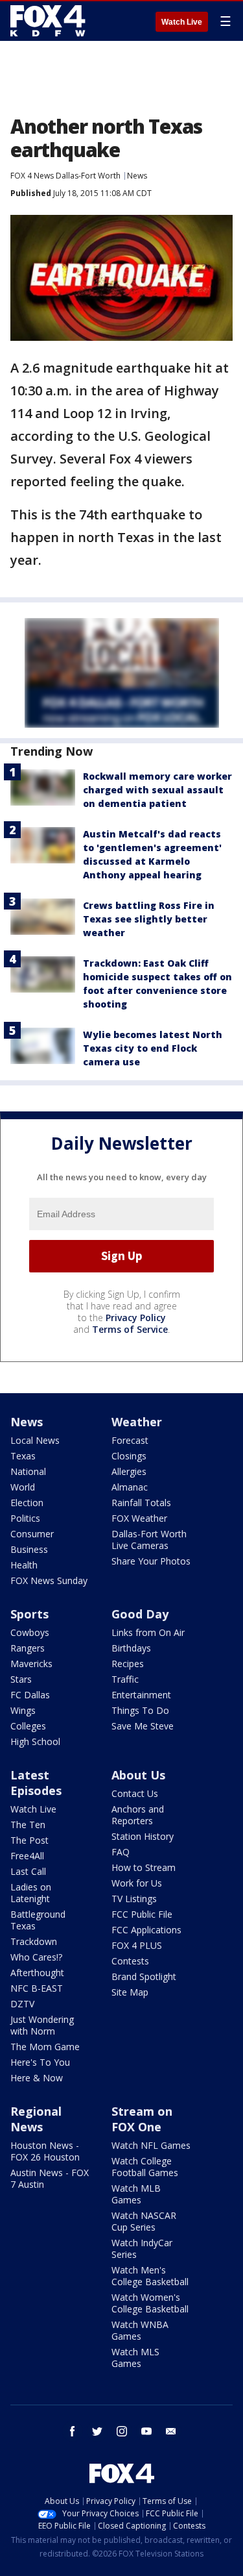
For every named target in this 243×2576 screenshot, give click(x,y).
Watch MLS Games (135, 2358)
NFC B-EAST (37, 1988)
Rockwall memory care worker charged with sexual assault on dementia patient (157, 790)
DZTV (22, 2004)
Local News (35, 1440)
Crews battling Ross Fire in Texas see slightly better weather (149, 919)
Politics (25, 1518)
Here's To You (40, 2062)
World (23, 1487)
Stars (21, 1679)
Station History (143, 1836)
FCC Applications (146, 1930)
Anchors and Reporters (138, 1815)
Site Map (130, 1992)
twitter (97, 2431)
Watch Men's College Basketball (150, 2276)
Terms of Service (130, 1329)
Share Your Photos (151, 1561)
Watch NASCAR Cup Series (144, 2221)
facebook (73, 2431)
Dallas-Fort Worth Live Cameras (149, 1540)
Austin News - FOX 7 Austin (50, 2178)
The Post (29, 1840)
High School (35, 1741)
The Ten (28, 1825)
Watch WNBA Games (140, 2330)
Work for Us (137, 1883)
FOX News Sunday (49, 1580)
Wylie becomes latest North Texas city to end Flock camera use (153, 1048)
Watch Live (182, 22)
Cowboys (30, 1632)
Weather (137, 1422)
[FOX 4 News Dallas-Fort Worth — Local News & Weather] (48, 21)
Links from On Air (148, 1632)
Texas (23, 1456)
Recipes (128, 1664)
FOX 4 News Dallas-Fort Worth (65, 176)
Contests (130, 1961)
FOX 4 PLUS (137, 1945)
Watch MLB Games (136, 2194)
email (171, 2431)
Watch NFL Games (151, 2145)
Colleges (28, 1726)
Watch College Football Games (145, 2167)
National (28, 1471)
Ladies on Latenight (31, 1893)
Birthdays (131, 1648)
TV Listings (134, 1899)
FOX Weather (139, 1518)
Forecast (130, 1440)
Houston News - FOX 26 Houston (45, 2151)
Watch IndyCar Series (142, 2248)
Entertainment (141, 1695)
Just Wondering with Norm (42, 2025)
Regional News (36, 2119)
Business (29, 1549)
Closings (129, 1456)
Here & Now (37, 2078)
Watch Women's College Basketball (150, 2303)
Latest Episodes (36, 1783)
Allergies (129, 1471)
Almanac (130, 1487)
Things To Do (140, 1710)
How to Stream (144, 1867)
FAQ (121, 1852)
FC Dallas (30, 1695)
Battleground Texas (38, 1920)
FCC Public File (142, 1914)
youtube (146, 2431)
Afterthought (37, 1973)
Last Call (28, 1871)
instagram (122, 2431)
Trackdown (34, 1941)
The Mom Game (45, 2047)
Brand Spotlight (144, 1976)
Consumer (32, 1534)
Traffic (125, 1679)
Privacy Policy (136, 1318)
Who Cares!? (36, 1957)
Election (27, 1503)
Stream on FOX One (142, 2119)
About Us (138, 1775)
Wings (23, 1710)
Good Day (140, 1614)
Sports (29, 1614)
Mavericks (31, 1664)
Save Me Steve (143, 1726)
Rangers (28, 1648)
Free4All (27, 1856)
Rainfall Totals (141, 1503)
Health (24, 1565)
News (137, 176)
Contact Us (135, 1793)
